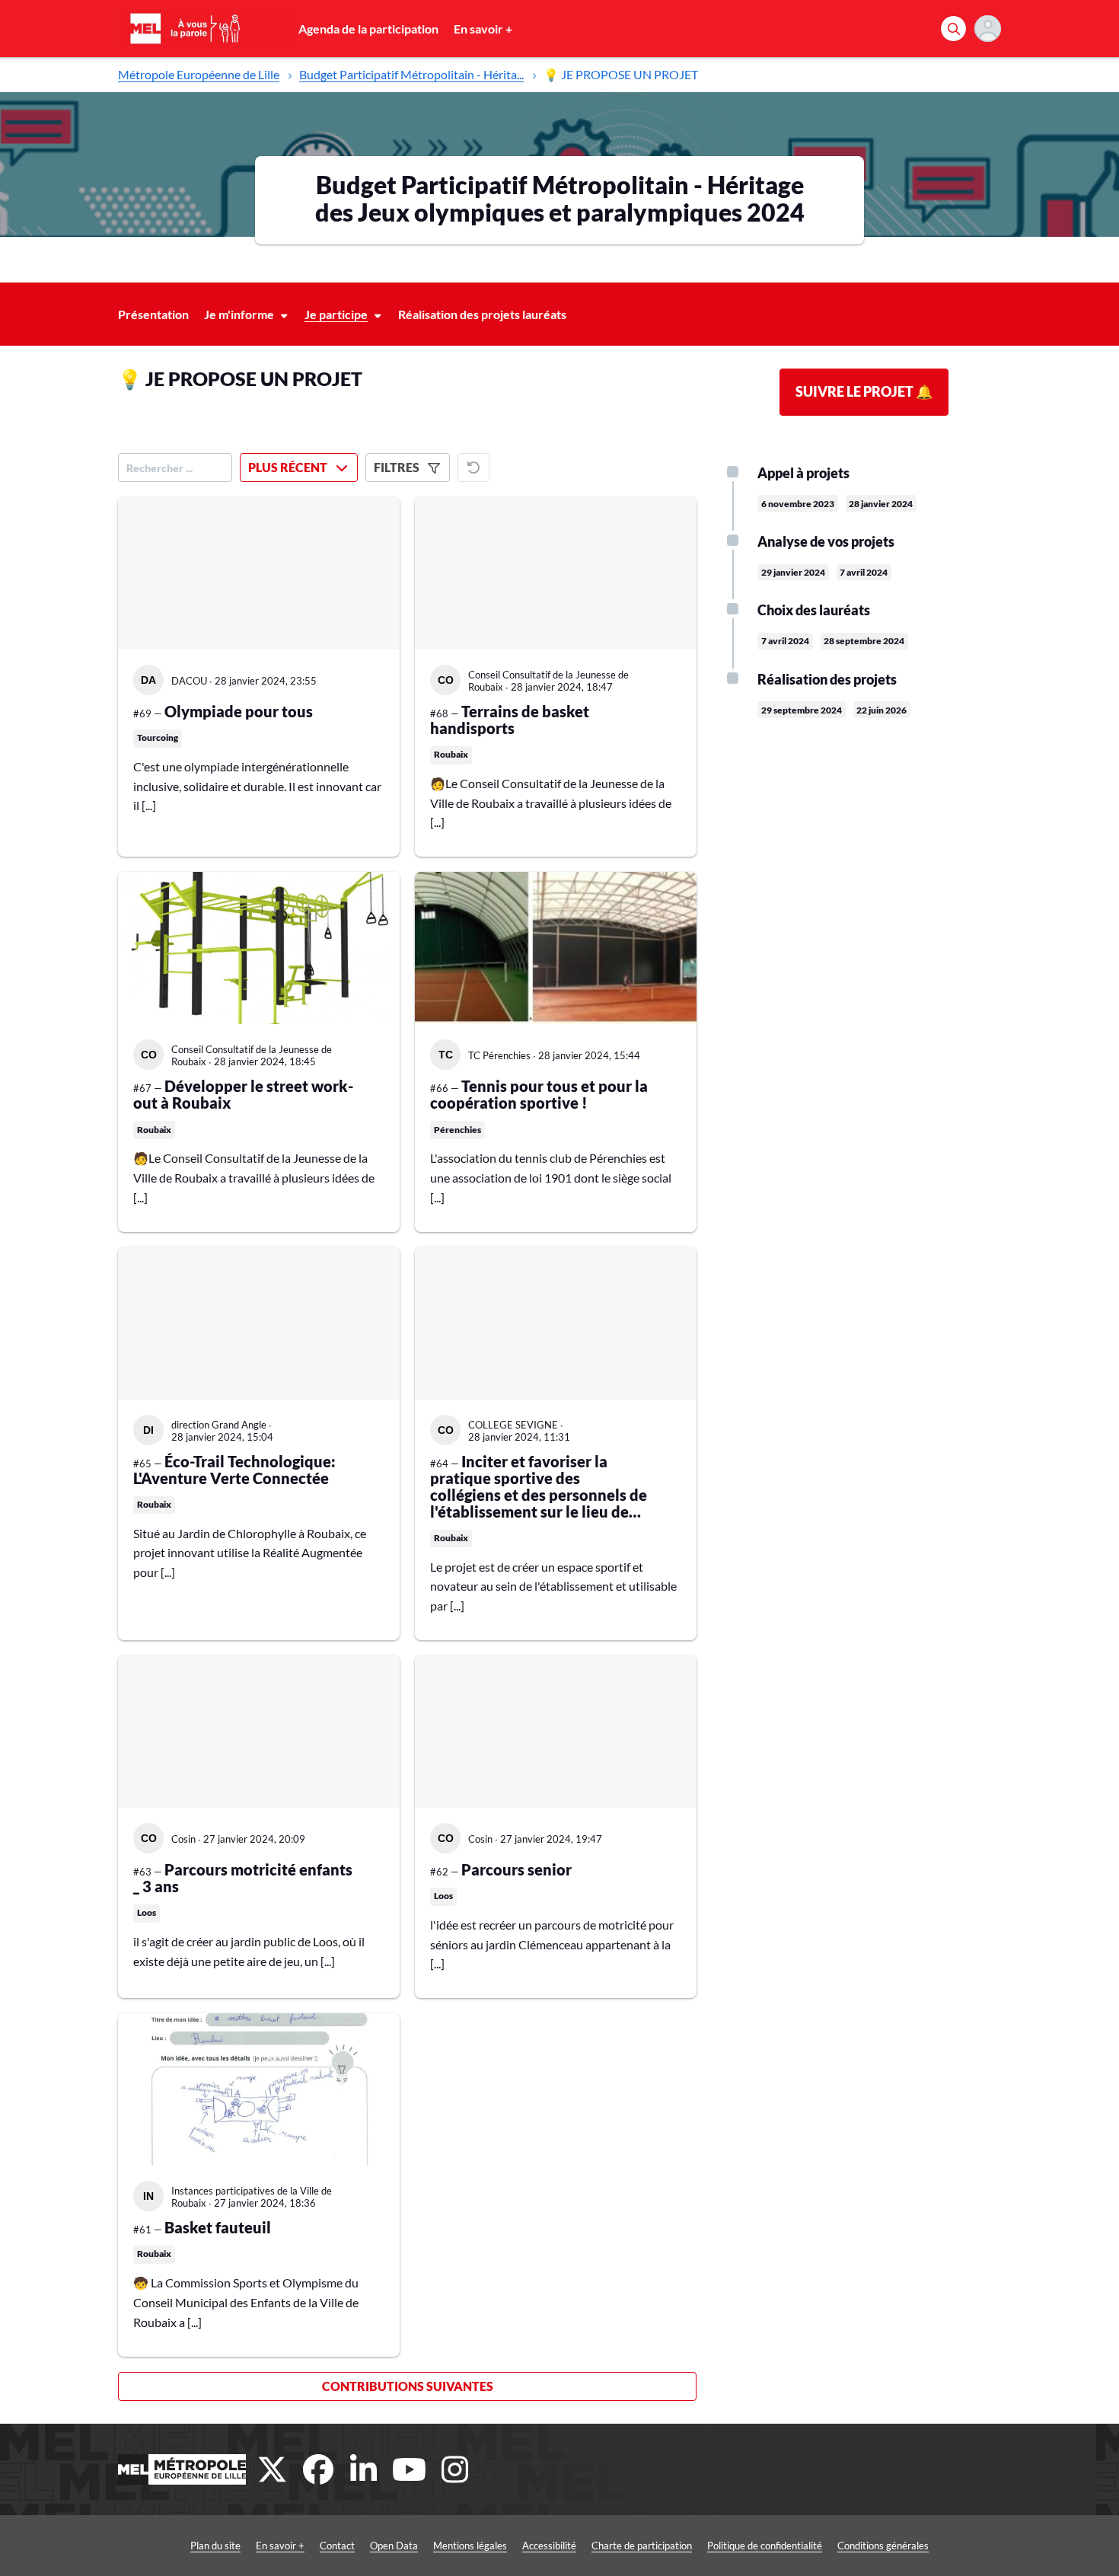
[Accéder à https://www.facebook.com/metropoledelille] (318, 2469)
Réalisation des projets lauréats (482, 314)
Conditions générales (883, 2546)
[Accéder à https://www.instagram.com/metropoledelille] (455, 2469)
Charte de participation (642, 2546)
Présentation (153, 314)
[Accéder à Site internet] (182, 2469)
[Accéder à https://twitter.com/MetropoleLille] (273, 2469)
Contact (337, 2546)
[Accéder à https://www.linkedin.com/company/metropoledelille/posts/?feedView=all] (364, 2469)
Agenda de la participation (368, 29)
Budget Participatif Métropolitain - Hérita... (411, 74)
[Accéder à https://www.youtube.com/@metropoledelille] (410, 2469)
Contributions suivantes (408, 2386)
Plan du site (215, 2546)
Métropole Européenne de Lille (199, 74)
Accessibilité (549, 2546)
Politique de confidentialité (765, 2546)
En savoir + (483, 29)
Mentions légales (470, 2546)
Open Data (394, 2546)
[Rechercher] (953, 29)
